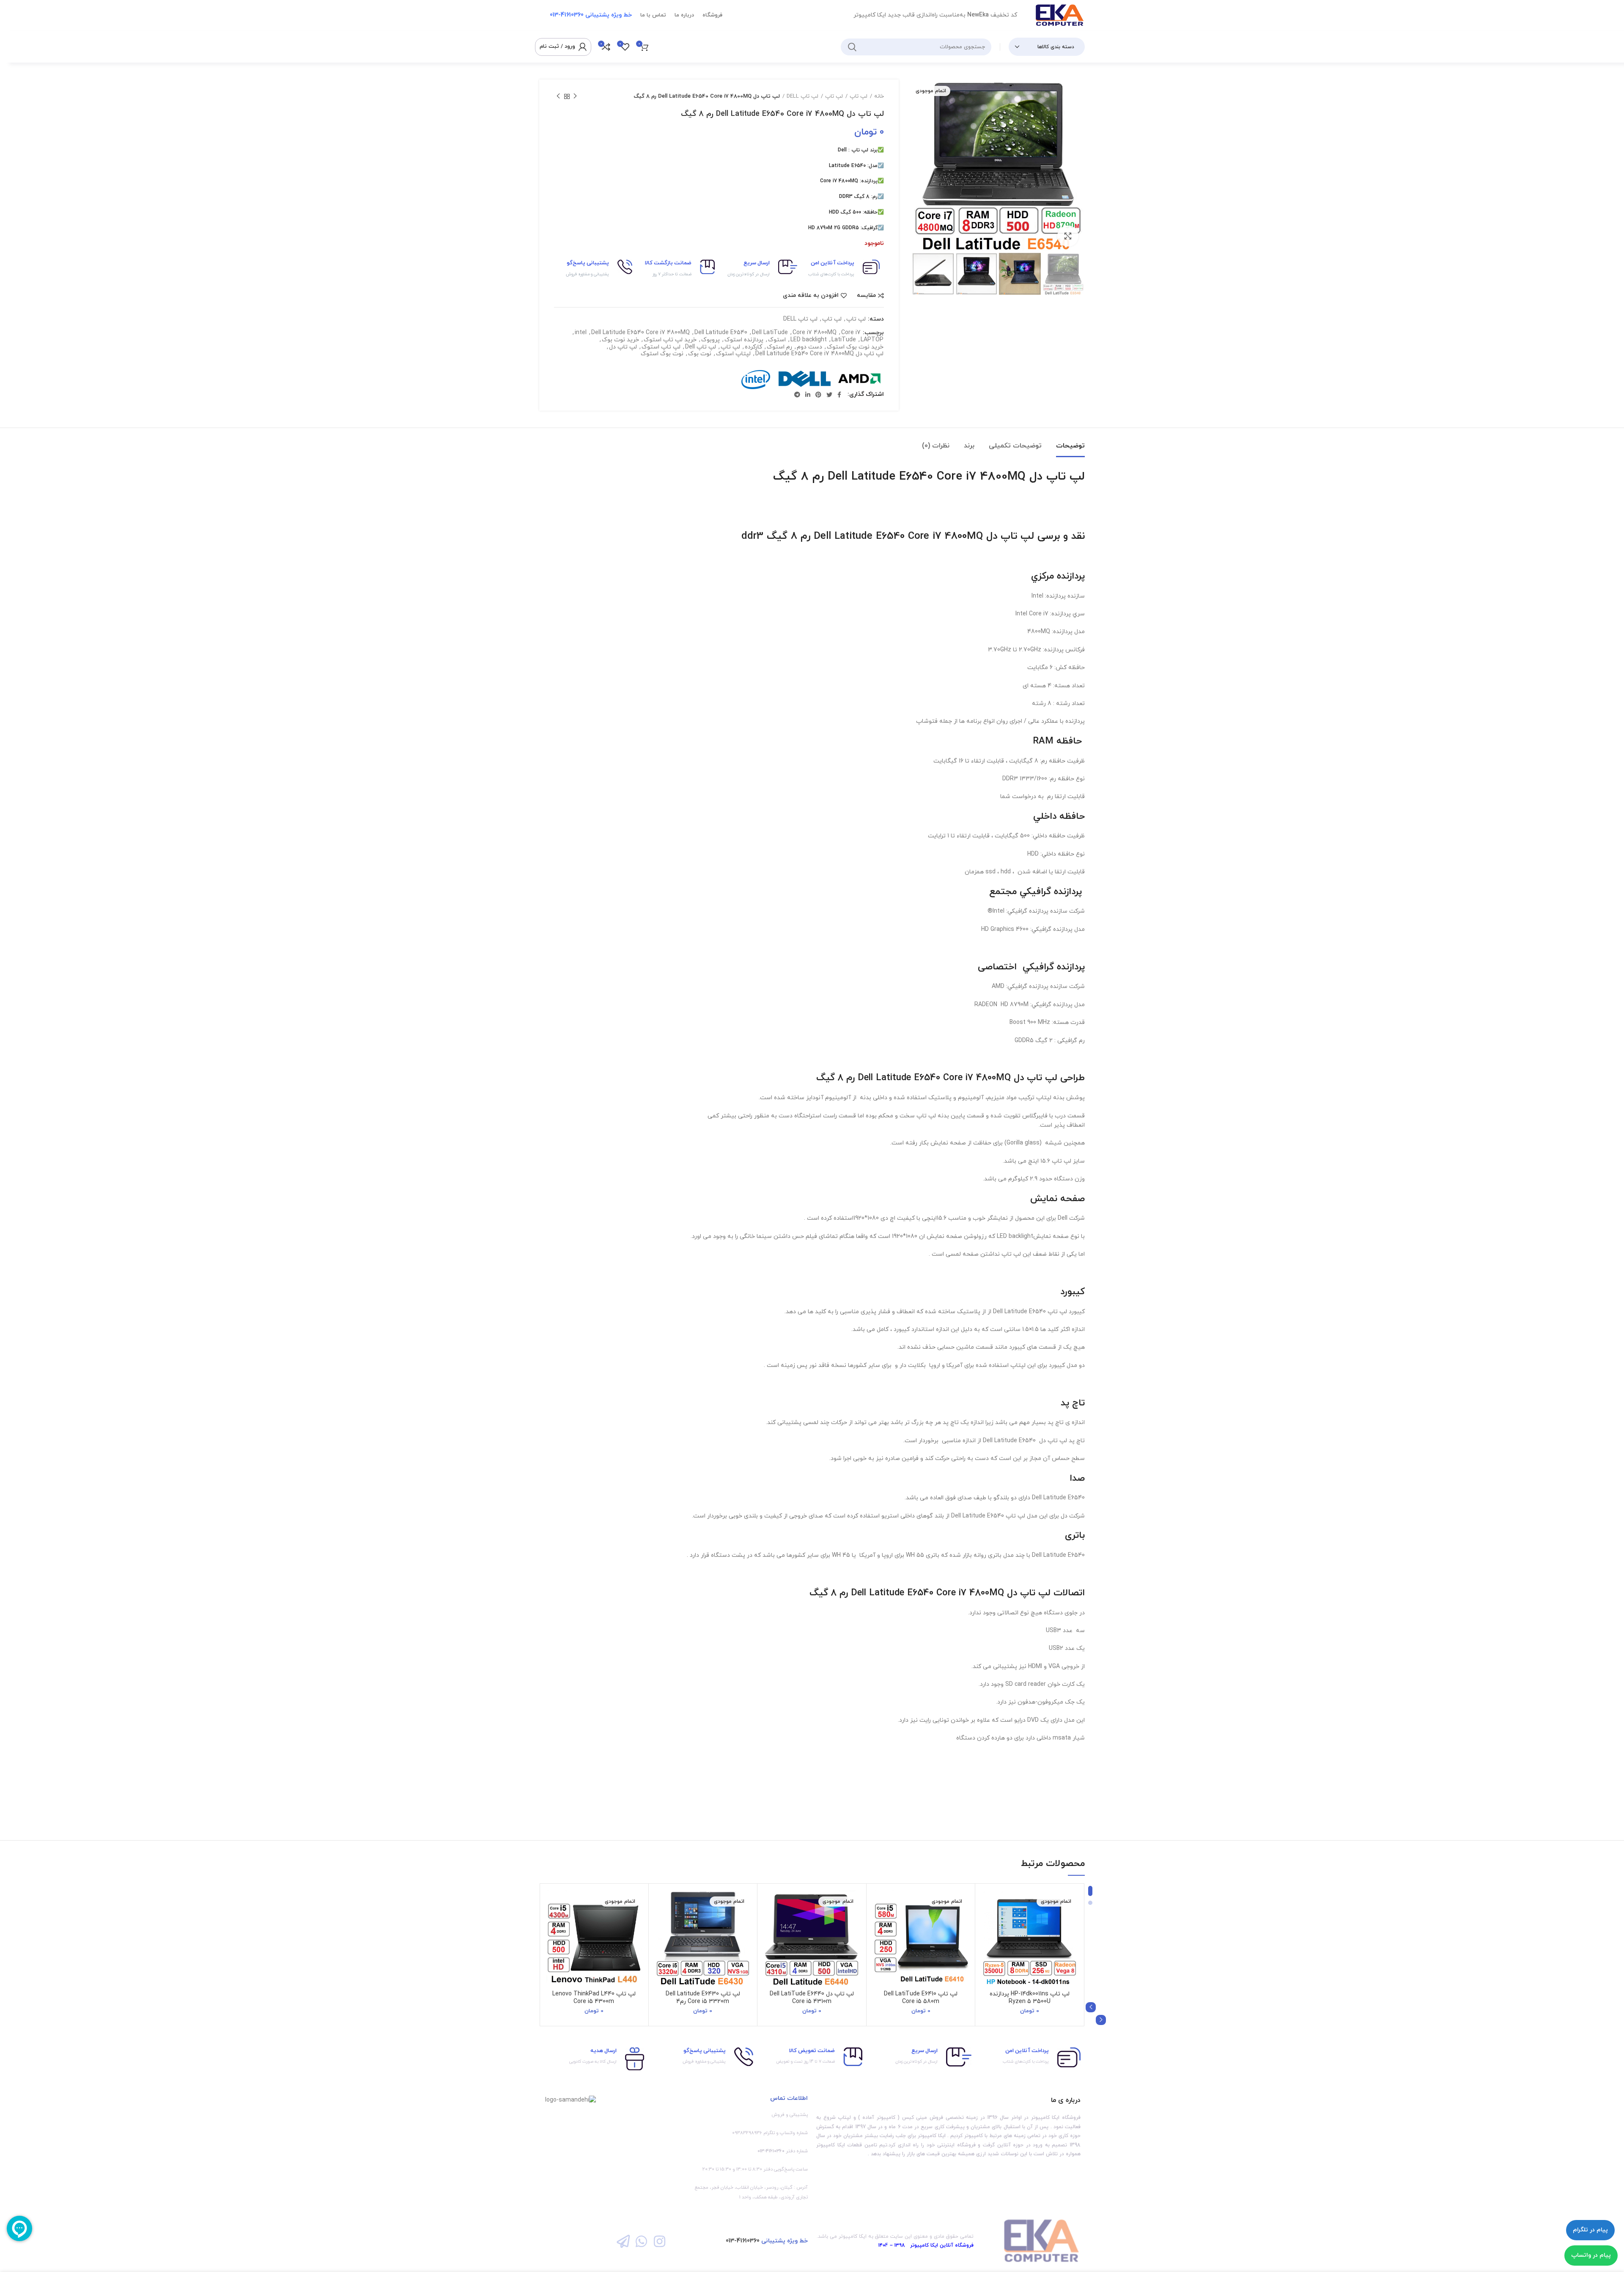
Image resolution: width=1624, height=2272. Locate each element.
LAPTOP (872, 340)
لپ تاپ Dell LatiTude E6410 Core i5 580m (921, 1998)
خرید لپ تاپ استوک (670, 340)
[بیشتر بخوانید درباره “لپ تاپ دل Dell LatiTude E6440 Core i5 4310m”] (770, 1923)
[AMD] (860, 380)
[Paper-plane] (623, 2241)
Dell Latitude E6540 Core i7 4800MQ (641, 333)
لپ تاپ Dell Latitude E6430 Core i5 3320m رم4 (703, 1998)
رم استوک (779, 347)
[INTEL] (756, 380)
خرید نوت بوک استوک (855, 347)
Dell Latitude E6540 (721, 333)
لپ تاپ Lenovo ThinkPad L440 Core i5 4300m (594, 1998)
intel (581, 333)
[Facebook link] (839, 395)
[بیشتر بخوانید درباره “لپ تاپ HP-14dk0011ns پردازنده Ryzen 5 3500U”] (988, 1923)
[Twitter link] (829, 395)
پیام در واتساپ (1591, 2255)
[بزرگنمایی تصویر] (1068, 236)
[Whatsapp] (641, 2241)
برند (969, 446)
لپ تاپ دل (623, 347)
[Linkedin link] (808, 395)
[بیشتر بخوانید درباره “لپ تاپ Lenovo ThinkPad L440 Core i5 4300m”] (552, 1923)
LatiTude (844, 340)
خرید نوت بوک (620, 340)
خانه (879, 96)
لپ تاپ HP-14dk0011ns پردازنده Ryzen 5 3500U (1030, 1998)
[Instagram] (660, 2241)
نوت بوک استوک (662, 354)
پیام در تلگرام (1590, 2230)
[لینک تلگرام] (797, 395)
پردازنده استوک (744, 340)
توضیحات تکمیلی (1015, 446)
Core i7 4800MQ (815, 333)
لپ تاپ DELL (802, 96)
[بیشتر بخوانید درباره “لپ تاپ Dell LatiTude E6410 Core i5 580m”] (879, 1923)
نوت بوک (700, 354)
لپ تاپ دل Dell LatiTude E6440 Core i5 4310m (812, 1998)
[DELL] (804, 380)
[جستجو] (852, 47)
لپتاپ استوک (733, 354)
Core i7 (851, 333)
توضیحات (1070, 446)
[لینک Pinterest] (818, 395)
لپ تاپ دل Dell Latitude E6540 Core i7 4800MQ (819, 354)
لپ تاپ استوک (661, 347)
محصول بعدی (558, 96)
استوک (777, 340)
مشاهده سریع (988, 1942)
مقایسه (866, 296)
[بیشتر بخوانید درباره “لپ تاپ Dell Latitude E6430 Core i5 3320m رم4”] (661, 1923)
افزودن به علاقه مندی (811, 296)
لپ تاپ (859, 96)
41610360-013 (743, 2241)
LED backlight (809, 340)
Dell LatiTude (770, 333)
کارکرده (753, 347)
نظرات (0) (936, 446)
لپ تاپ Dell (701, 347)
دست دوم (809, 347)
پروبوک (710, 340)
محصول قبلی (575, 96)
